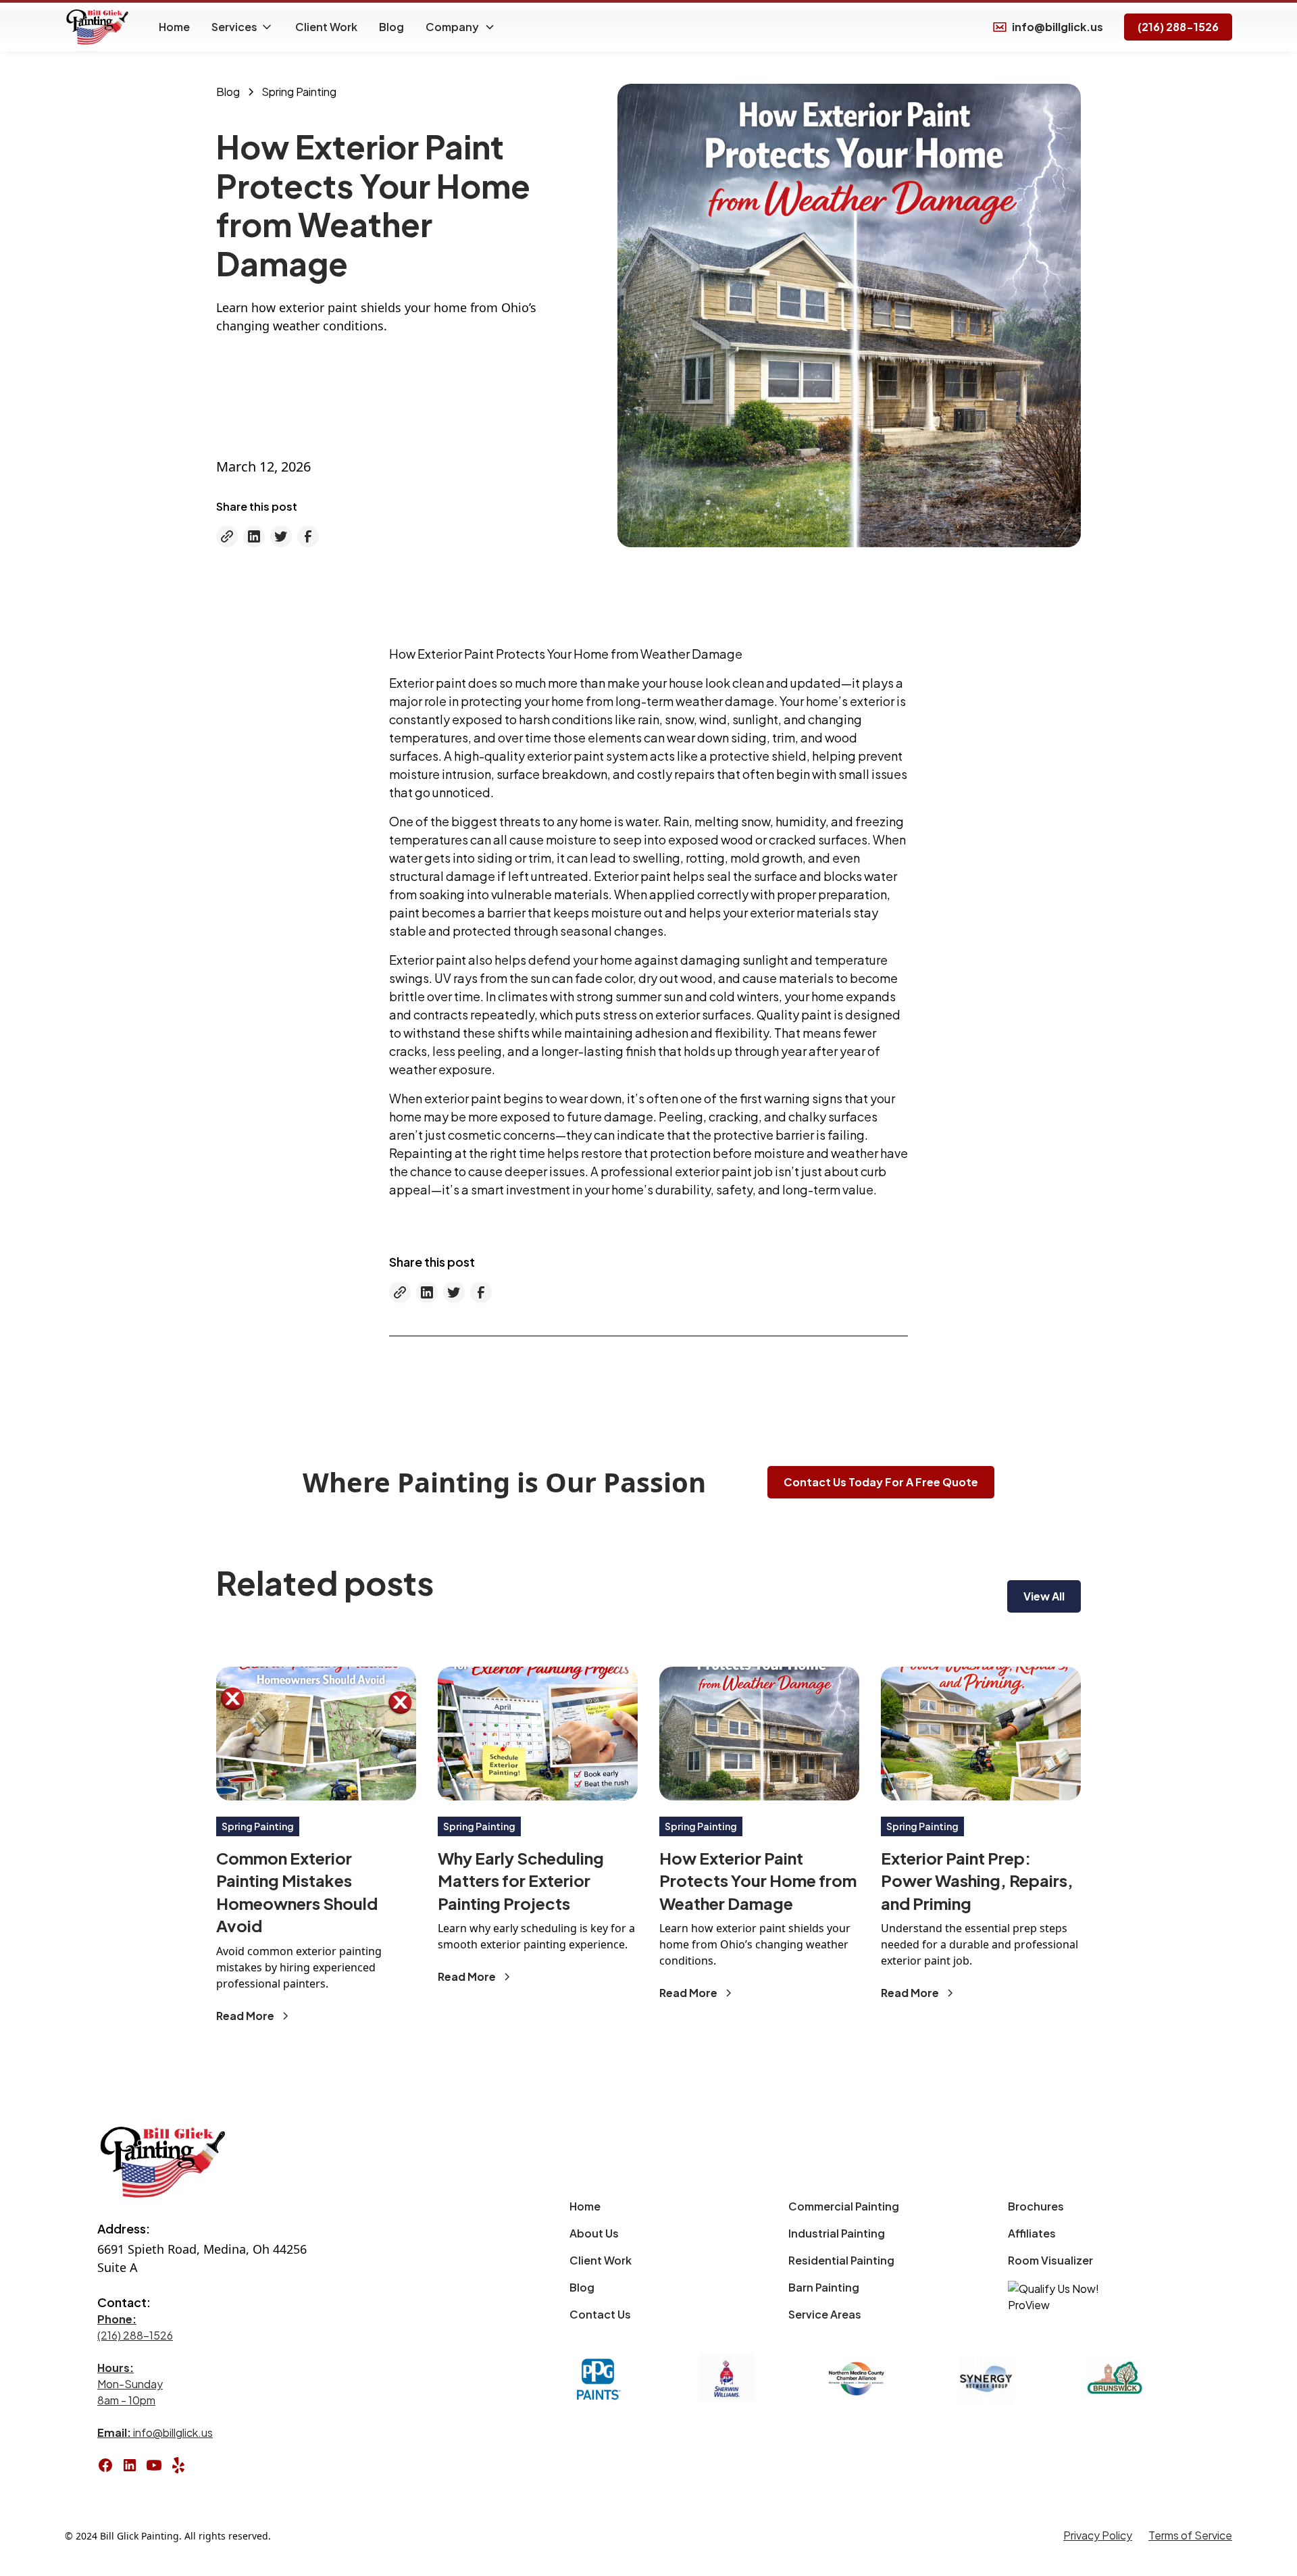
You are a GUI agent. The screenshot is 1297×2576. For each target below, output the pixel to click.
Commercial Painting (844, 2206)
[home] (98, 27)
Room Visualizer (1050, 2260)
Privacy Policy (1098, 2535)
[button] (243, 27)
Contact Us (600, 2314)
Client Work (326, 27)
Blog (391, 27)
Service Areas (825, 2314)
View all (1044, 1596)
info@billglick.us (155, 2432)
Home (174, 27)
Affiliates (1032, 2233)
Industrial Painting (837, 2233)
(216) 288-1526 (1178, 27)
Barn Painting (824, 2287)
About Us (594, 2233)
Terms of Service (1190, 2535)
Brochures (1036, 2206)
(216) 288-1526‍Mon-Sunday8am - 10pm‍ (135, 2359)
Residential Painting (841, 2260)
